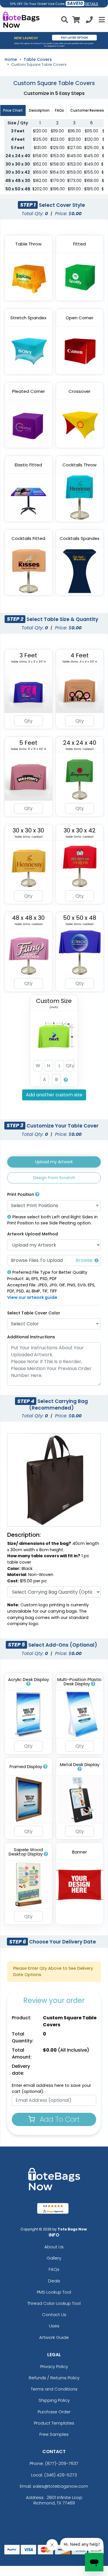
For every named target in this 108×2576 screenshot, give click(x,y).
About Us (54, 2247)
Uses (54, 2326)
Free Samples (54, 2434)
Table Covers (38, 59)
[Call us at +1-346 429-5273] (89, 21)
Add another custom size (54, 1095)
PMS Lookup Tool (54, 2292)
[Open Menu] (101, 20)
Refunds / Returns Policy (54, 2378)
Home (11, 59)
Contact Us (54, 2315)
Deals (54, 2281)
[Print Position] (37, 1194)
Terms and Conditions (54, 2389)
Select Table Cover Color (34, 1313)
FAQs (54, 2269)
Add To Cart (59, 2119)
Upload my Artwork (54, 1162)
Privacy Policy (54, 2366)
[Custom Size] (66, 1079)
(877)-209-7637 (62, 2463)
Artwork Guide (54, 2337)
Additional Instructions (31, 1337)
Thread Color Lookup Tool (54, 2303)
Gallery (54, 2258)
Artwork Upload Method (33, 1234)
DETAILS (92, 4)
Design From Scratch (54, 1178)
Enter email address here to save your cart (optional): (51, 2089)
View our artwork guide (32, 1297)
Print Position (21, 1194)
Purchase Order (54, 2412)
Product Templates (54, 2423)
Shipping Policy (54, 2400)
